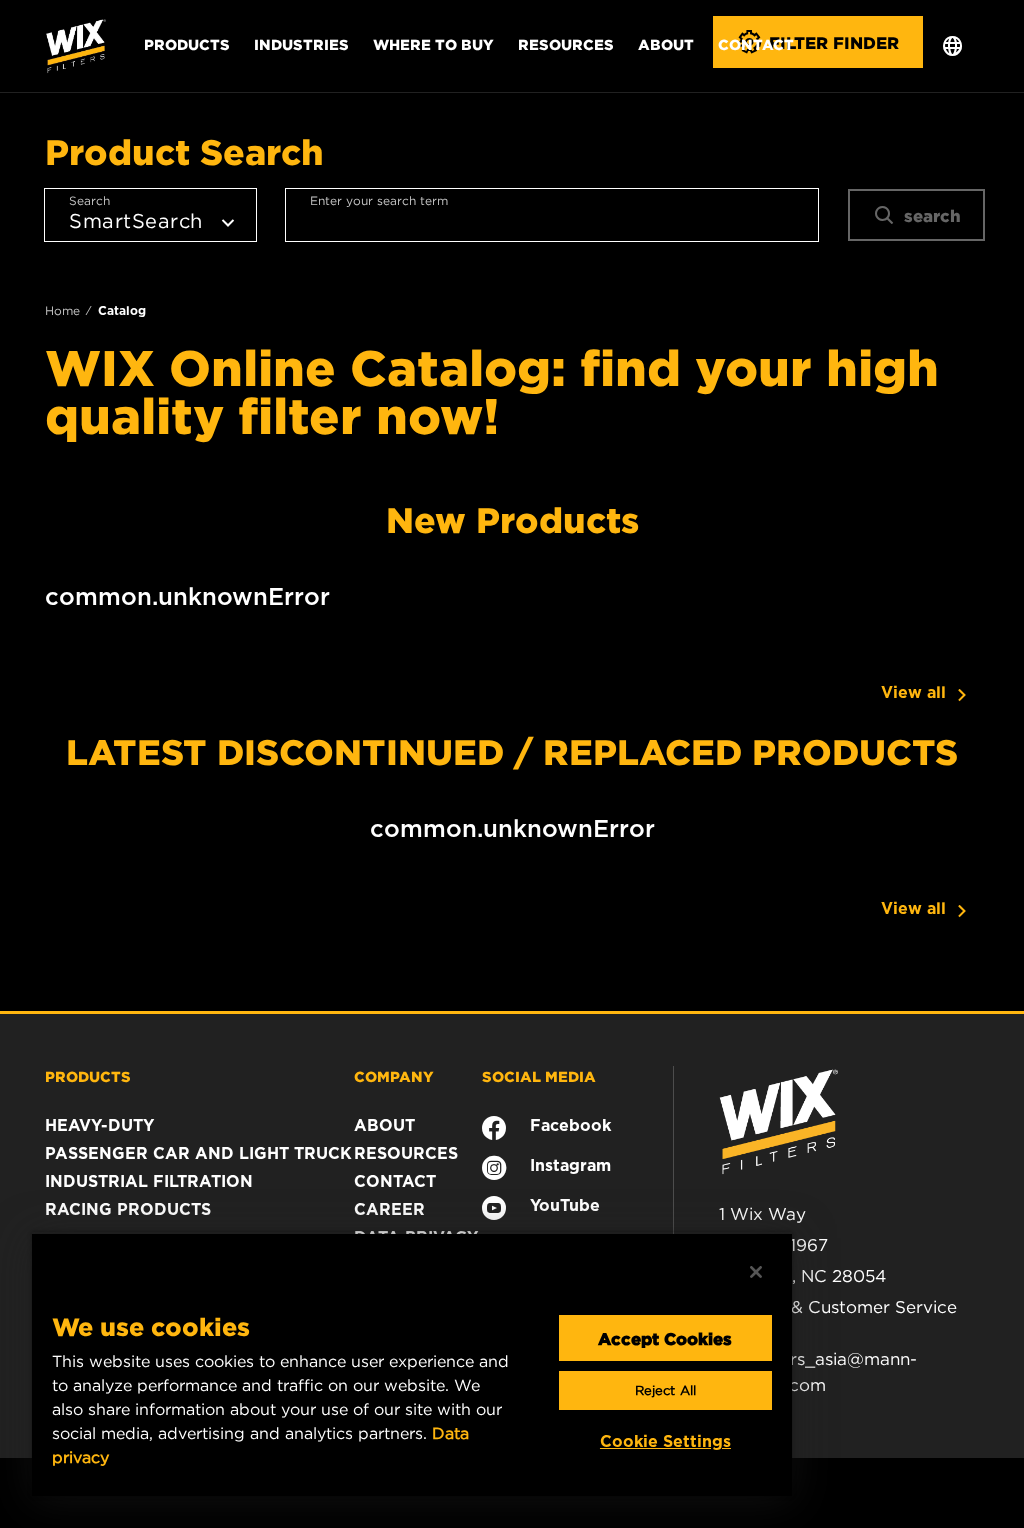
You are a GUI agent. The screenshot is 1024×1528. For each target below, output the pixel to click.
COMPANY (394, 1076)
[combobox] (552, 215)
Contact (756, 44)
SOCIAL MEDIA (539, 1076)
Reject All (665, 1390)
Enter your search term (379, 200)
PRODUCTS (88, 1076)
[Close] (756, 1272)
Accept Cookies (665, 1338)
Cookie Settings (665, 1441)
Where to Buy (433, 44)
